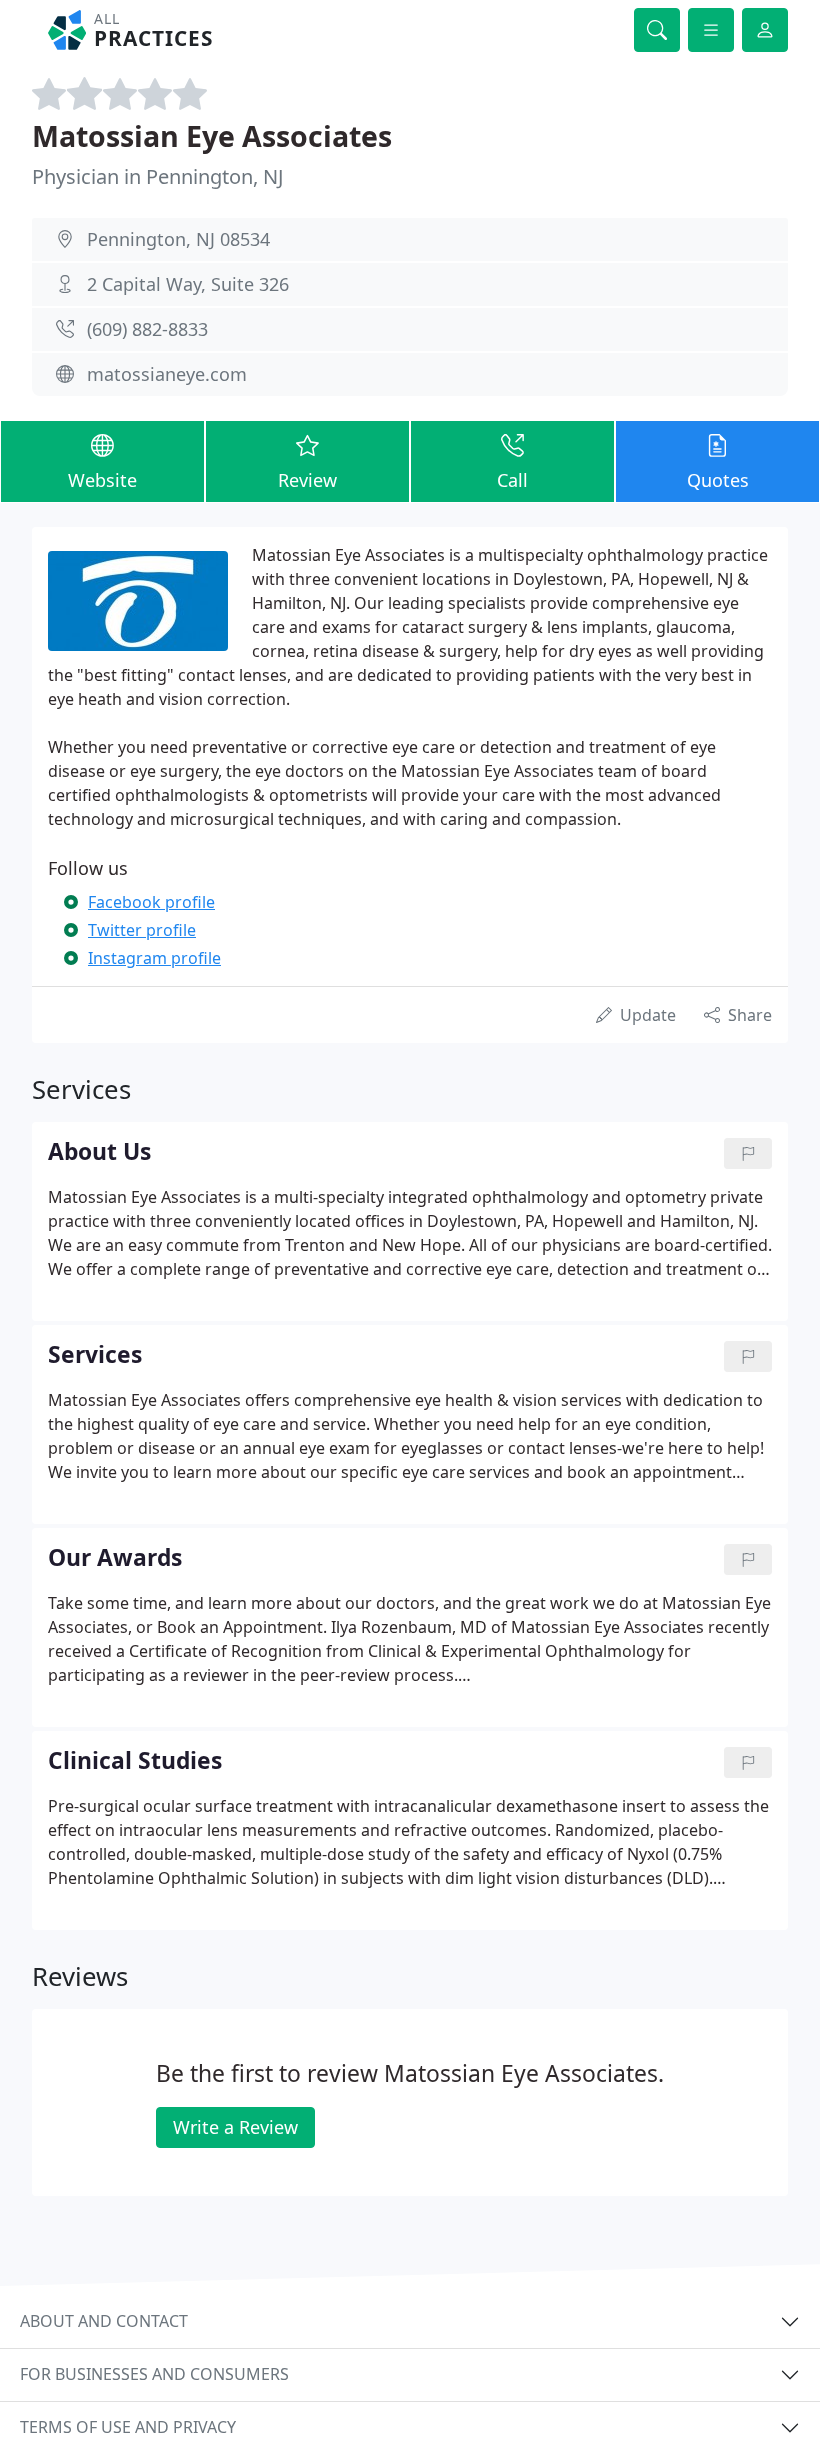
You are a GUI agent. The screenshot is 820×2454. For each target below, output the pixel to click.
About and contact (104, 2321)
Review (307, 480)
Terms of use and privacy (128, 2427)
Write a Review (235, 2127)
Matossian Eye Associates (212, 135)
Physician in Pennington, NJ (157, 176)
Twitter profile (142, 930)
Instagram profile (154, 958)
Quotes (718, 480)
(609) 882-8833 (147, 329)
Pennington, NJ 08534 (178, 239)
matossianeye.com (167, 374)
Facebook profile (151, 902)
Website (102, 480)
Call (512, 480)
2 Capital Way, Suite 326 (188, 284)
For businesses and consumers (154, 2374)
